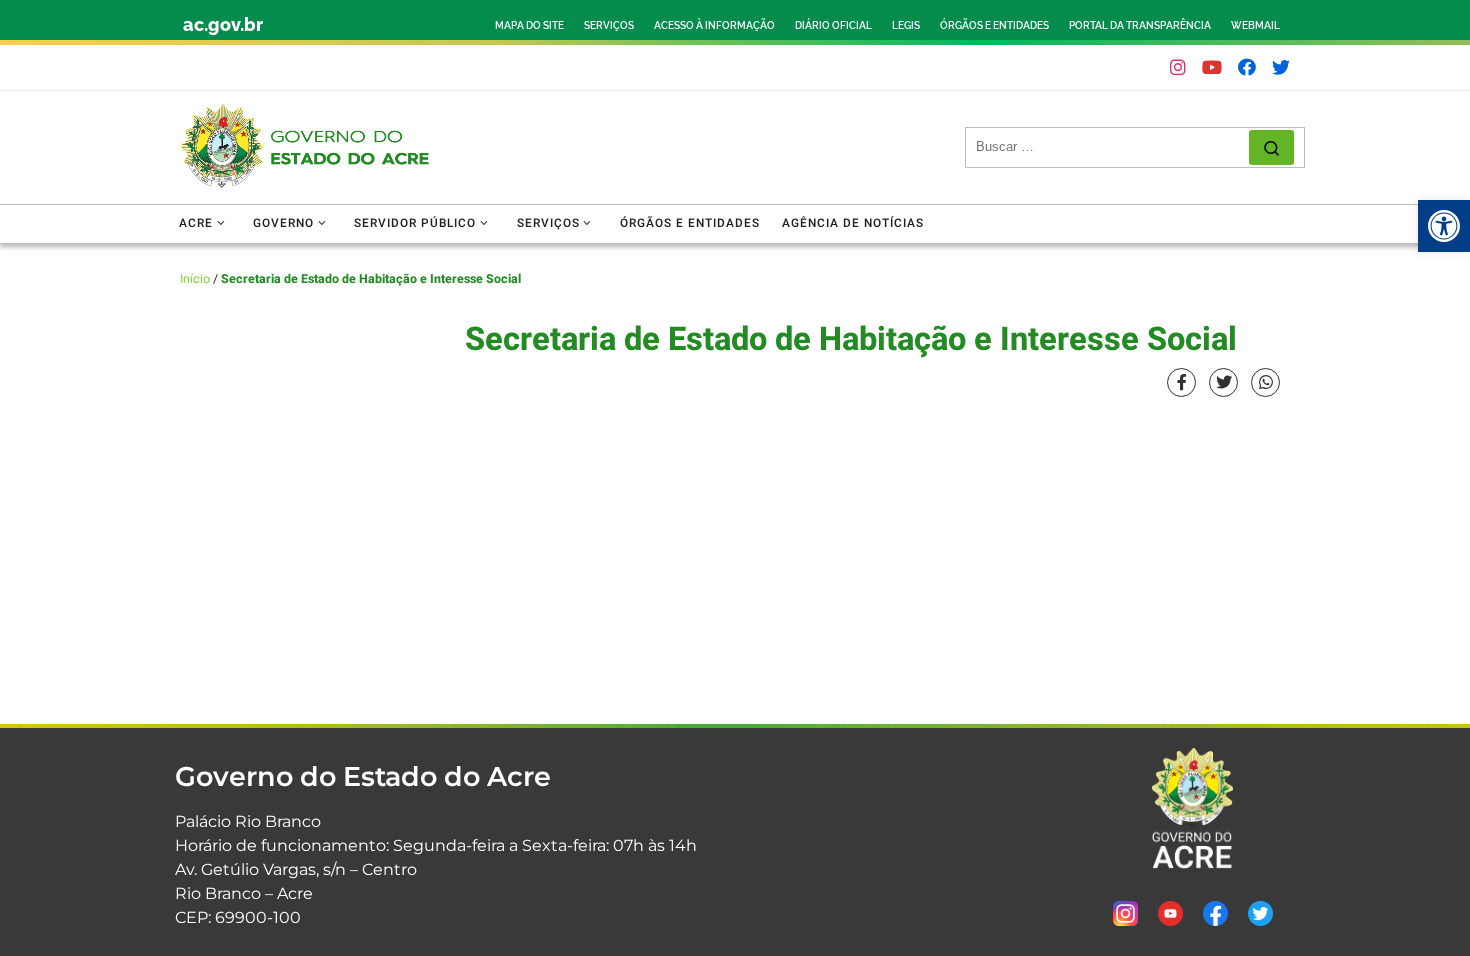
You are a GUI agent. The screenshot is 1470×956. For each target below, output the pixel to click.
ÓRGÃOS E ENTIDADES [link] (994, 25)
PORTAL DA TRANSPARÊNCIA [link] (1140, 25)
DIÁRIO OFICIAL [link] (833, 25)
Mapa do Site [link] (529, 25)
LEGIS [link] (906, 25)
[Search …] (1271, 147)
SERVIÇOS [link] (609, 25)
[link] (1444, 226)
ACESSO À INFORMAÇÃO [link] (714, 25)
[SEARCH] (1112, 147)
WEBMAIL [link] (1255, 25)
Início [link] (195, 279)
